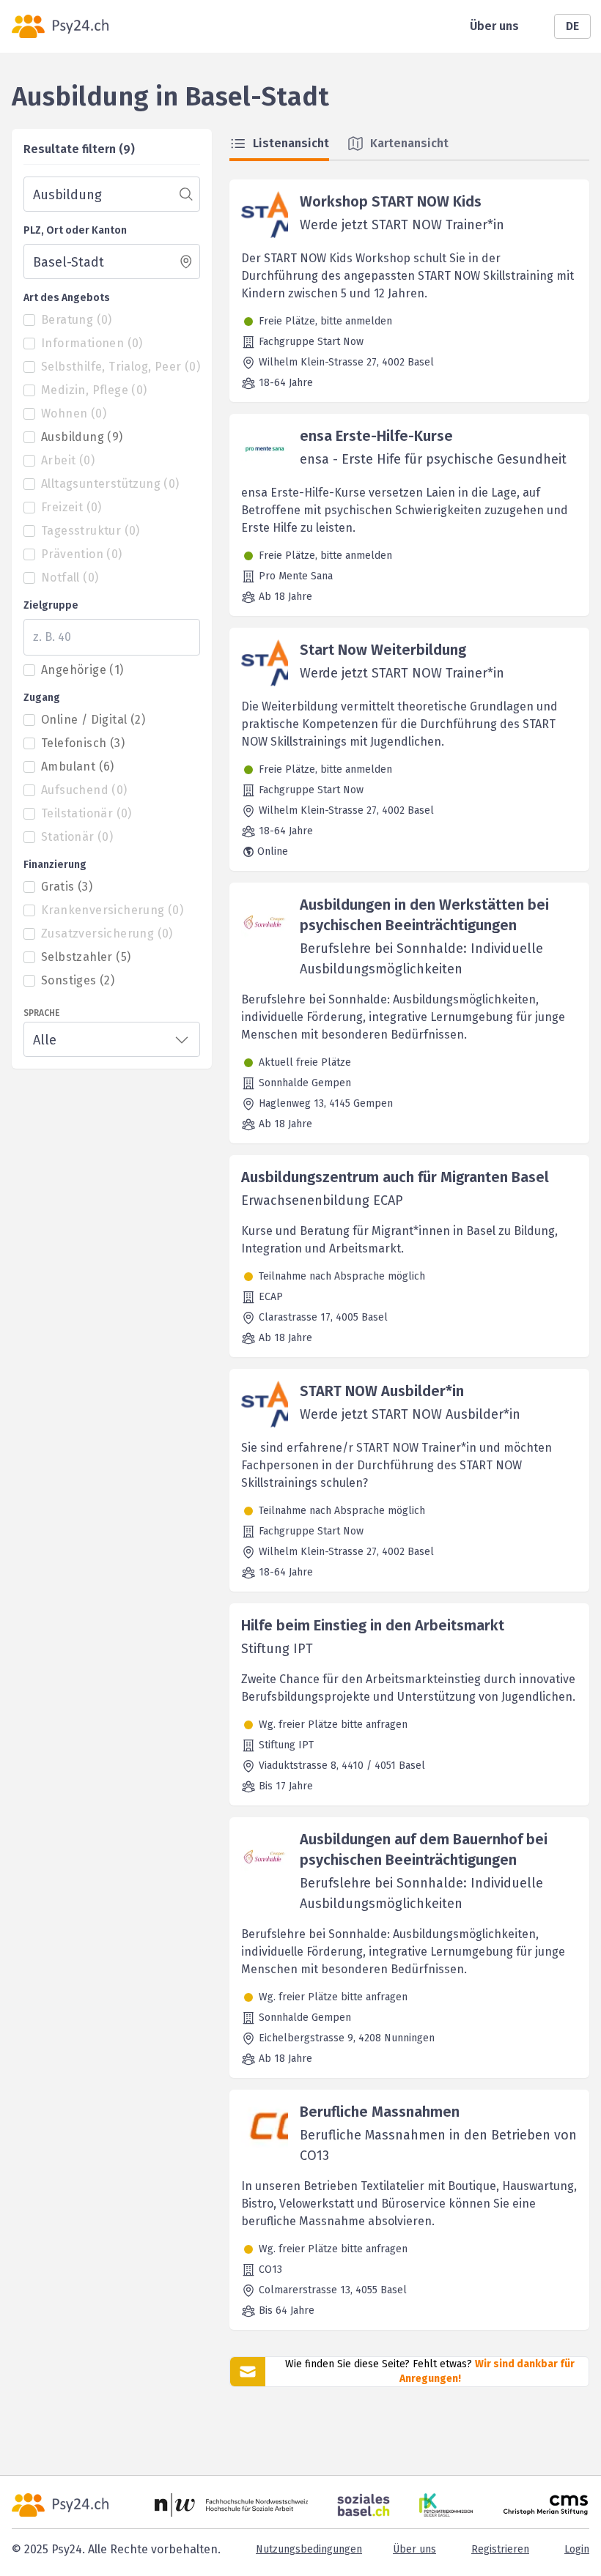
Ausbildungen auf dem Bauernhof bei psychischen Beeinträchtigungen (424, 1849)
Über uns (494, 26)
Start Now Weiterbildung (383, 650)
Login (577, 2549)
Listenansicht (291, 143)
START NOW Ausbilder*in (382, 1391)
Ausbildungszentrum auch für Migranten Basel (395, 1177)
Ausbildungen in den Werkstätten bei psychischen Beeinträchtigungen (424, 915)
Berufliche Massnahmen (380, 2112)
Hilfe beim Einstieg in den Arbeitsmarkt (373, 1625)
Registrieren (500, 2549)
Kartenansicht (409, 143)
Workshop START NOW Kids (391, 201)
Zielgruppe (51, 605)
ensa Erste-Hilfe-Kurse (376, 436)
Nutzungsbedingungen (309, 2549)
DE (572, 26)
